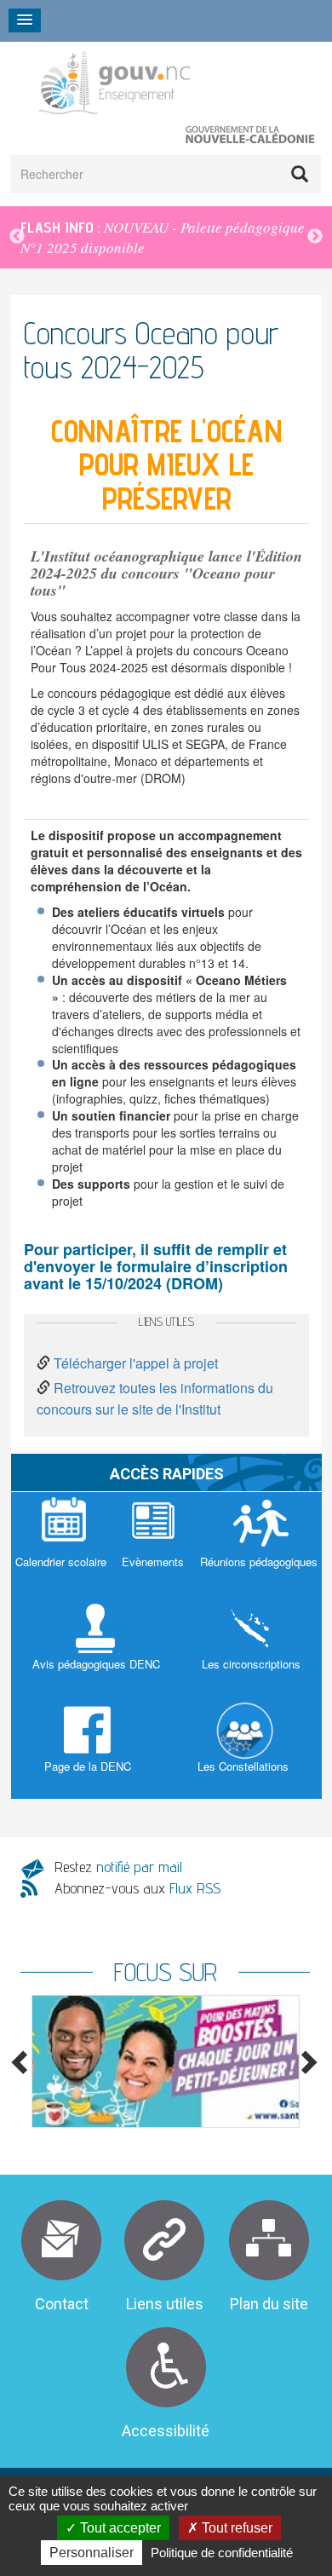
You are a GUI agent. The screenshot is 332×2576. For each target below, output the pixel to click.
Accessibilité (166, 2431)
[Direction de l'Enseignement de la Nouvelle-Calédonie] (156, 82)
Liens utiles (165, 2304)
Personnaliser (92, 2553)
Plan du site (269, 2304)
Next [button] (315, 237)
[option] (165, 2061)
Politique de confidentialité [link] (222, 2553)
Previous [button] (17, 237)
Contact (62, 2304)
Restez (118, 1867)
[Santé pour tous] (165, 2061)
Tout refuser (235, 2528)
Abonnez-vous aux (137, 1888)
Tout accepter (119, 2528)
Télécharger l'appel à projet (136, 1363)
